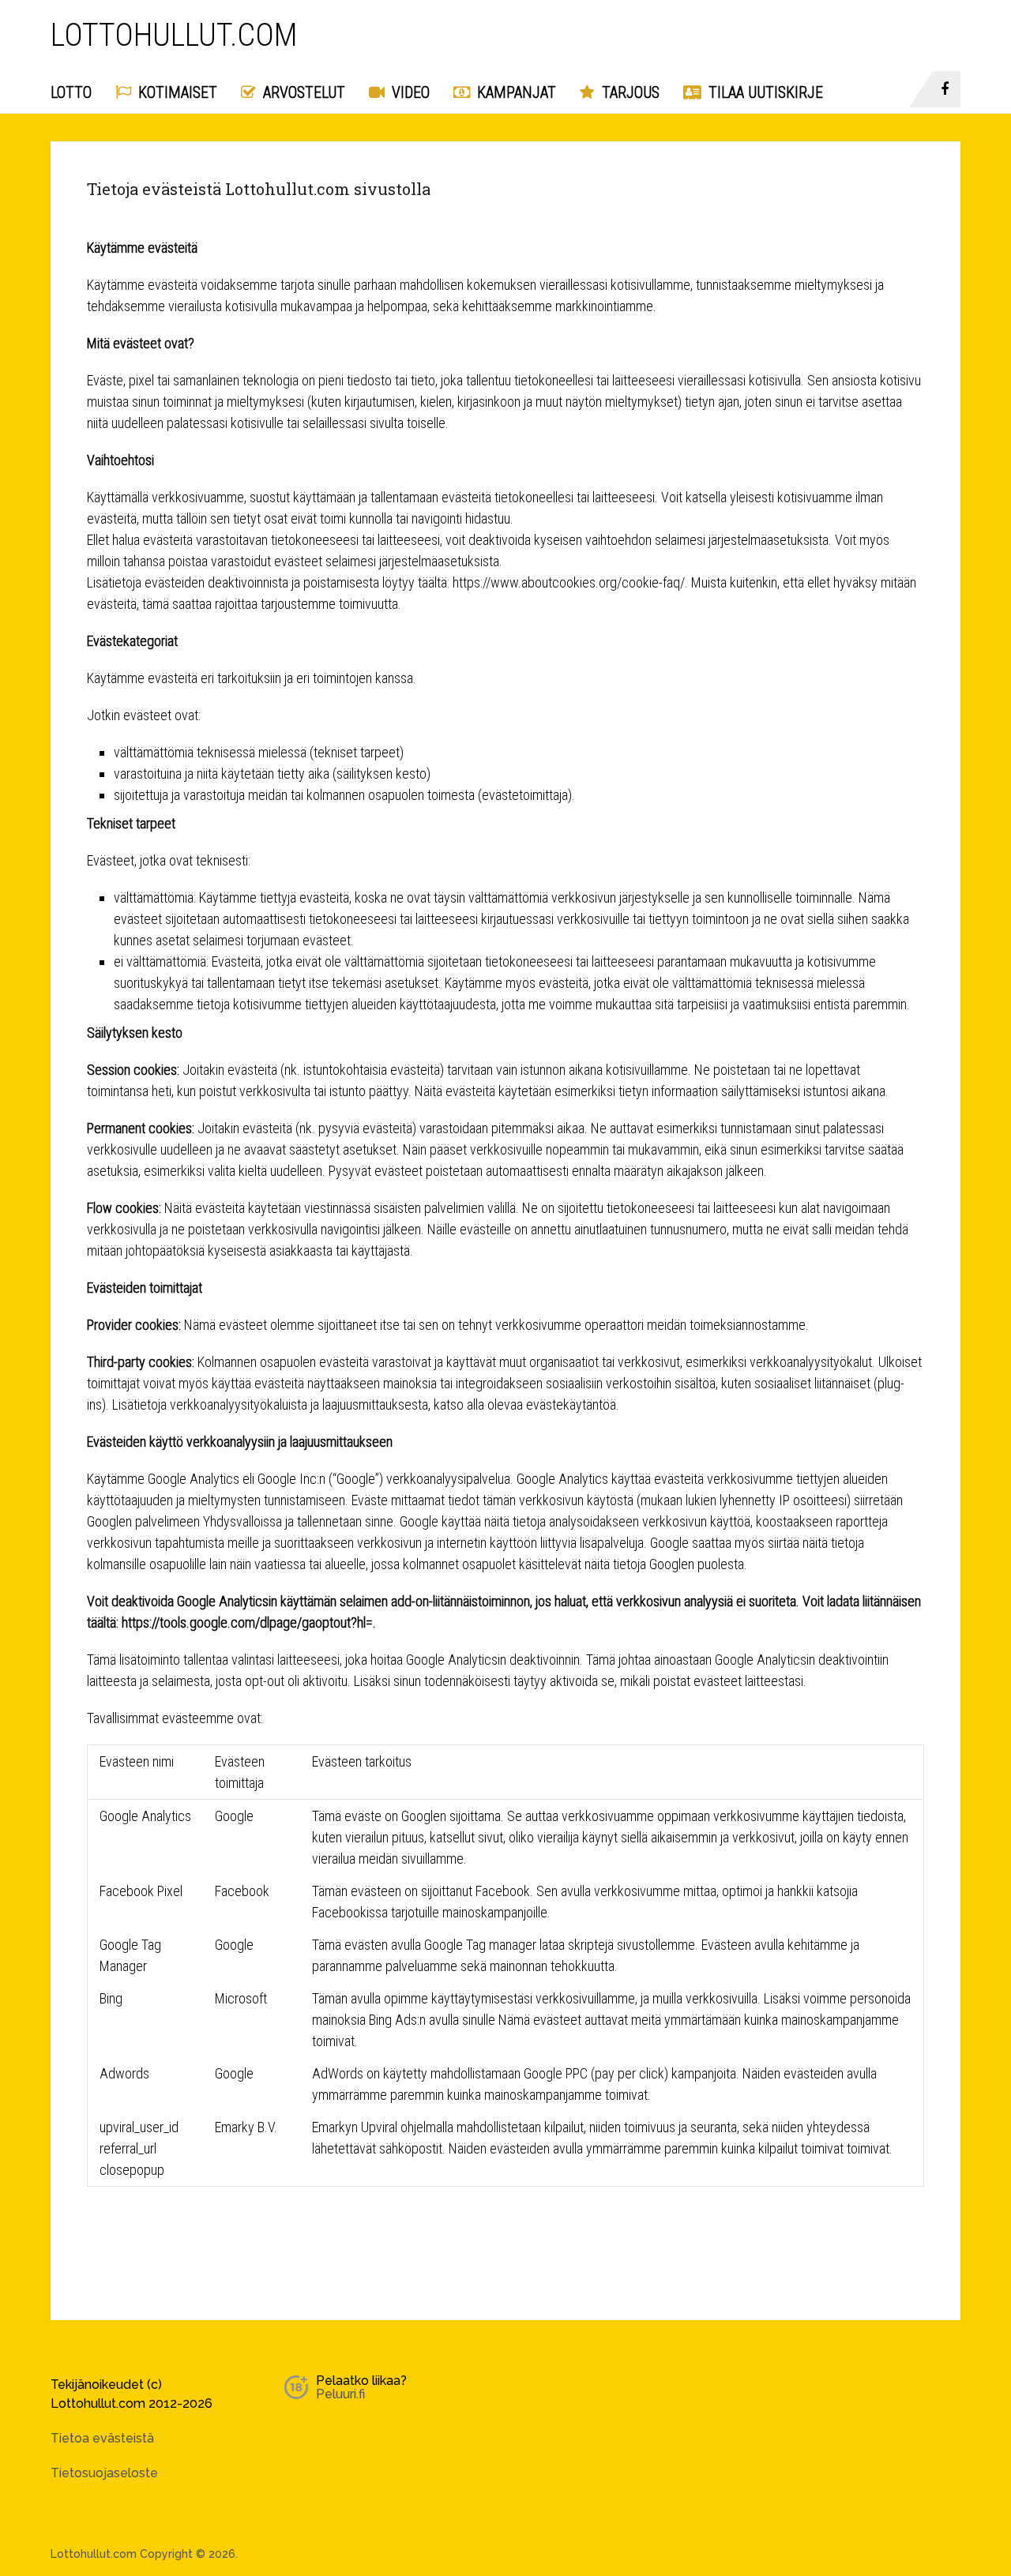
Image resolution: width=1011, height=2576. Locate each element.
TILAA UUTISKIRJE (764, 92)
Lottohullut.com (174, 36)
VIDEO (409, 92)
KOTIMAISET (176, 92)
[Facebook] (947, 89)
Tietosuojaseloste (104, 2473)
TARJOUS (629, 92)
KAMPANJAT (515, 92)
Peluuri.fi (340, 2394)
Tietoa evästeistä (102, 2438)
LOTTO (71, 92)
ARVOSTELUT (302, 92)
